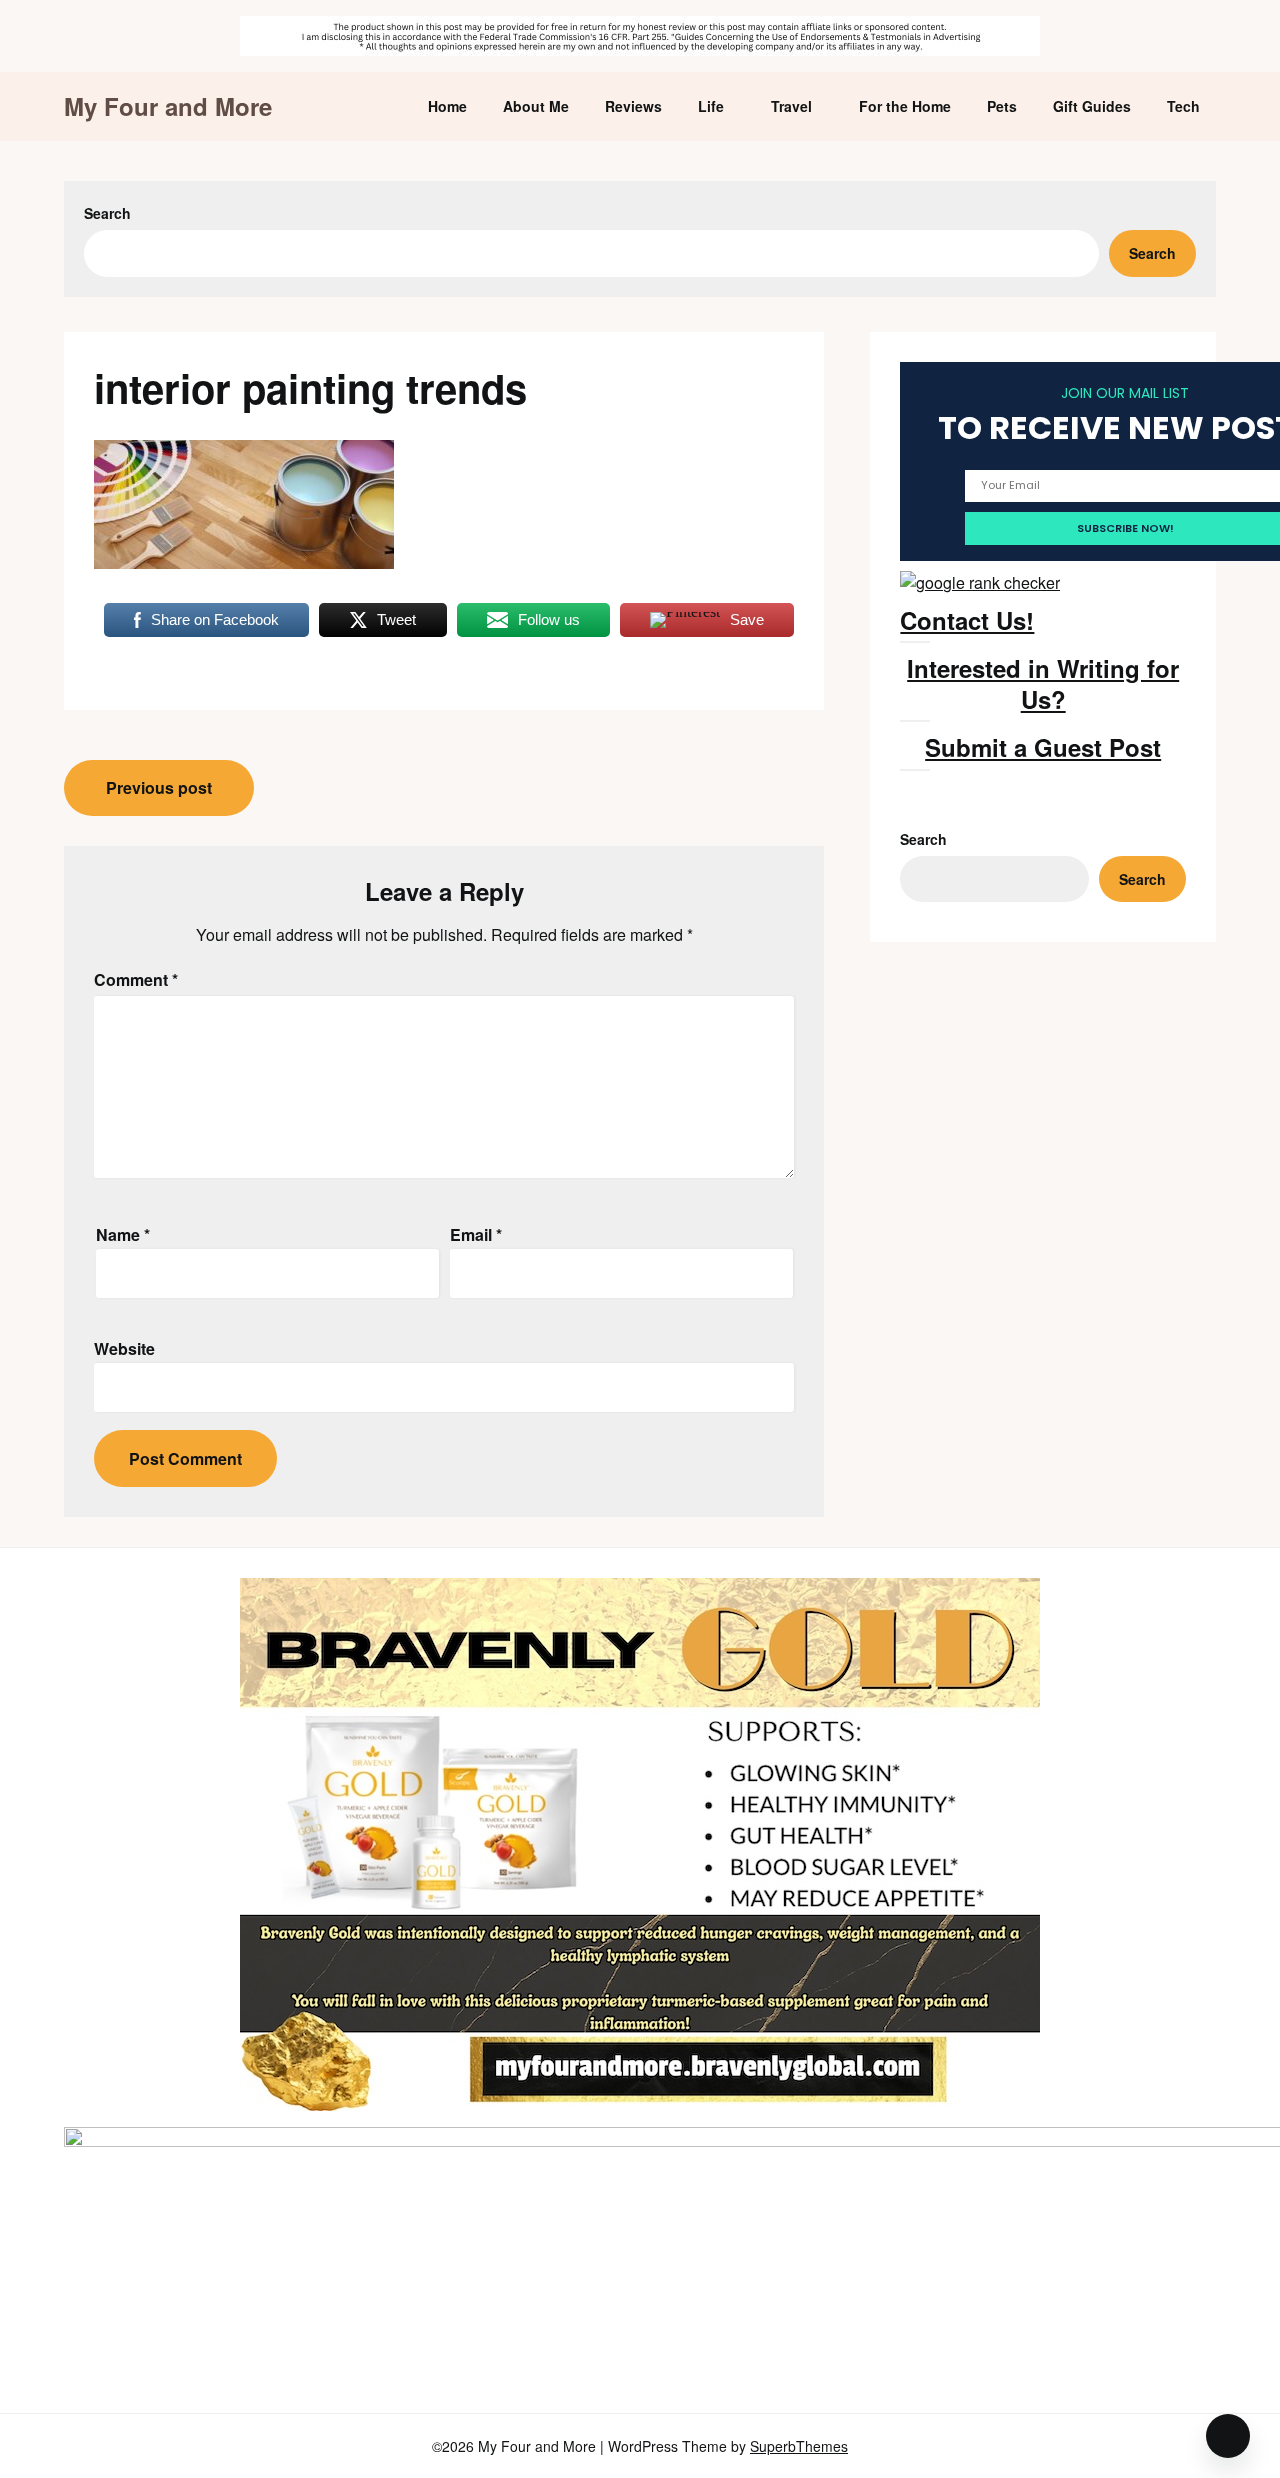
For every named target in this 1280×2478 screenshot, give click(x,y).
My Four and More (168, 106)
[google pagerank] (980, 582)
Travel (791, 106)
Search (107, 213)
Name (123, 1234)
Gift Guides (1092, 106)
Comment (136, 979)
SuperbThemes (799, 2446)
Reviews (633, 106)
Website (124, 1348)
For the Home (905, 106)
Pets (1002, 106)
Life (711, 106)
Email (476, 1234)
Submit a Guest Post (1043, 747)
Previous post (159, 787)
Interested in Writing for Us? (1043, 683)
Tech (1183, 106)
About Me (536, 106)
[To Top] (1228, 2436)
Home (447, 106)
